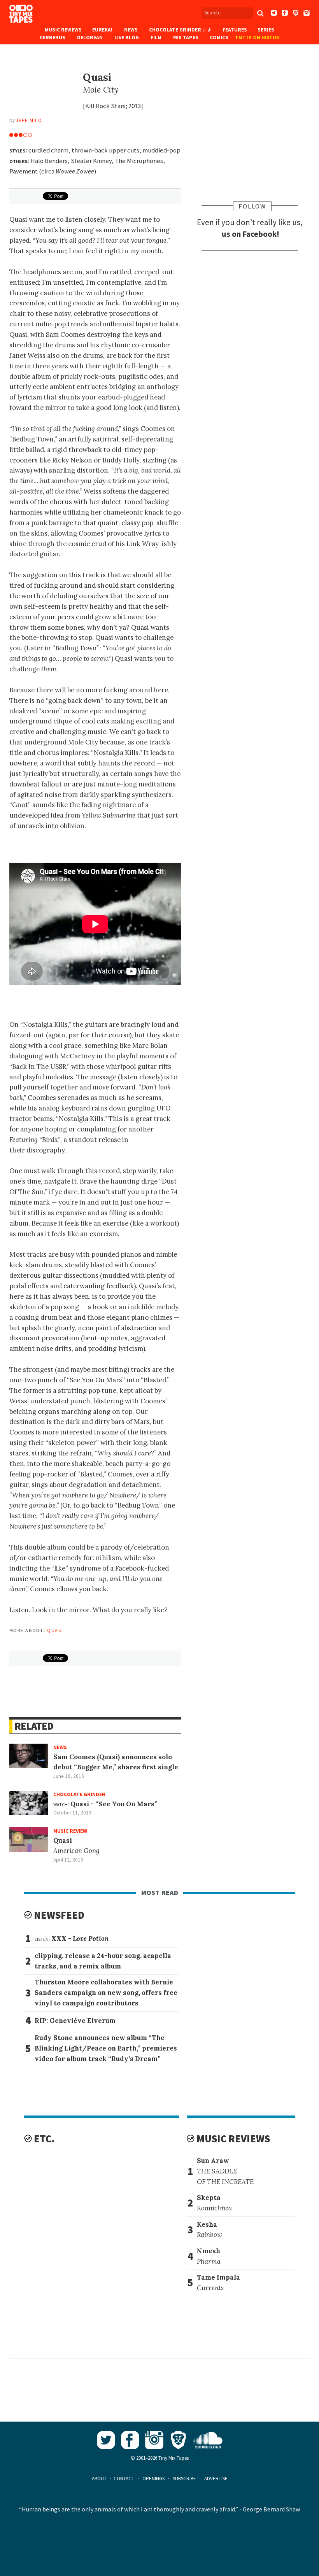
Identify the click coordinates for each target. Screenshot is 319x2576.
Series (266, 30)
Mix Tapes (186, 38)
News (131, 30)
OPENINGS (153, 2479)
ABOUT (99, 2479)
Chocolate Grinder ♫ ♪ (180, 30)
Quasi (55, 1630)
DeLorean (90, 38)
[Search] (260, 13)
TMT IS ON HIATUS (257, 38)
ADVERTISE (216, 2479)
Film (156, 38)
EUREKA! (102, 30)
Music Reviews (63, 30)
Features (235, 30)
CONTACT (124, 2479)
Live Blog (127, 38)
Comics (219, 38)
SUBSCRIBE (184, 2479)
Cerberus (53, 38)
